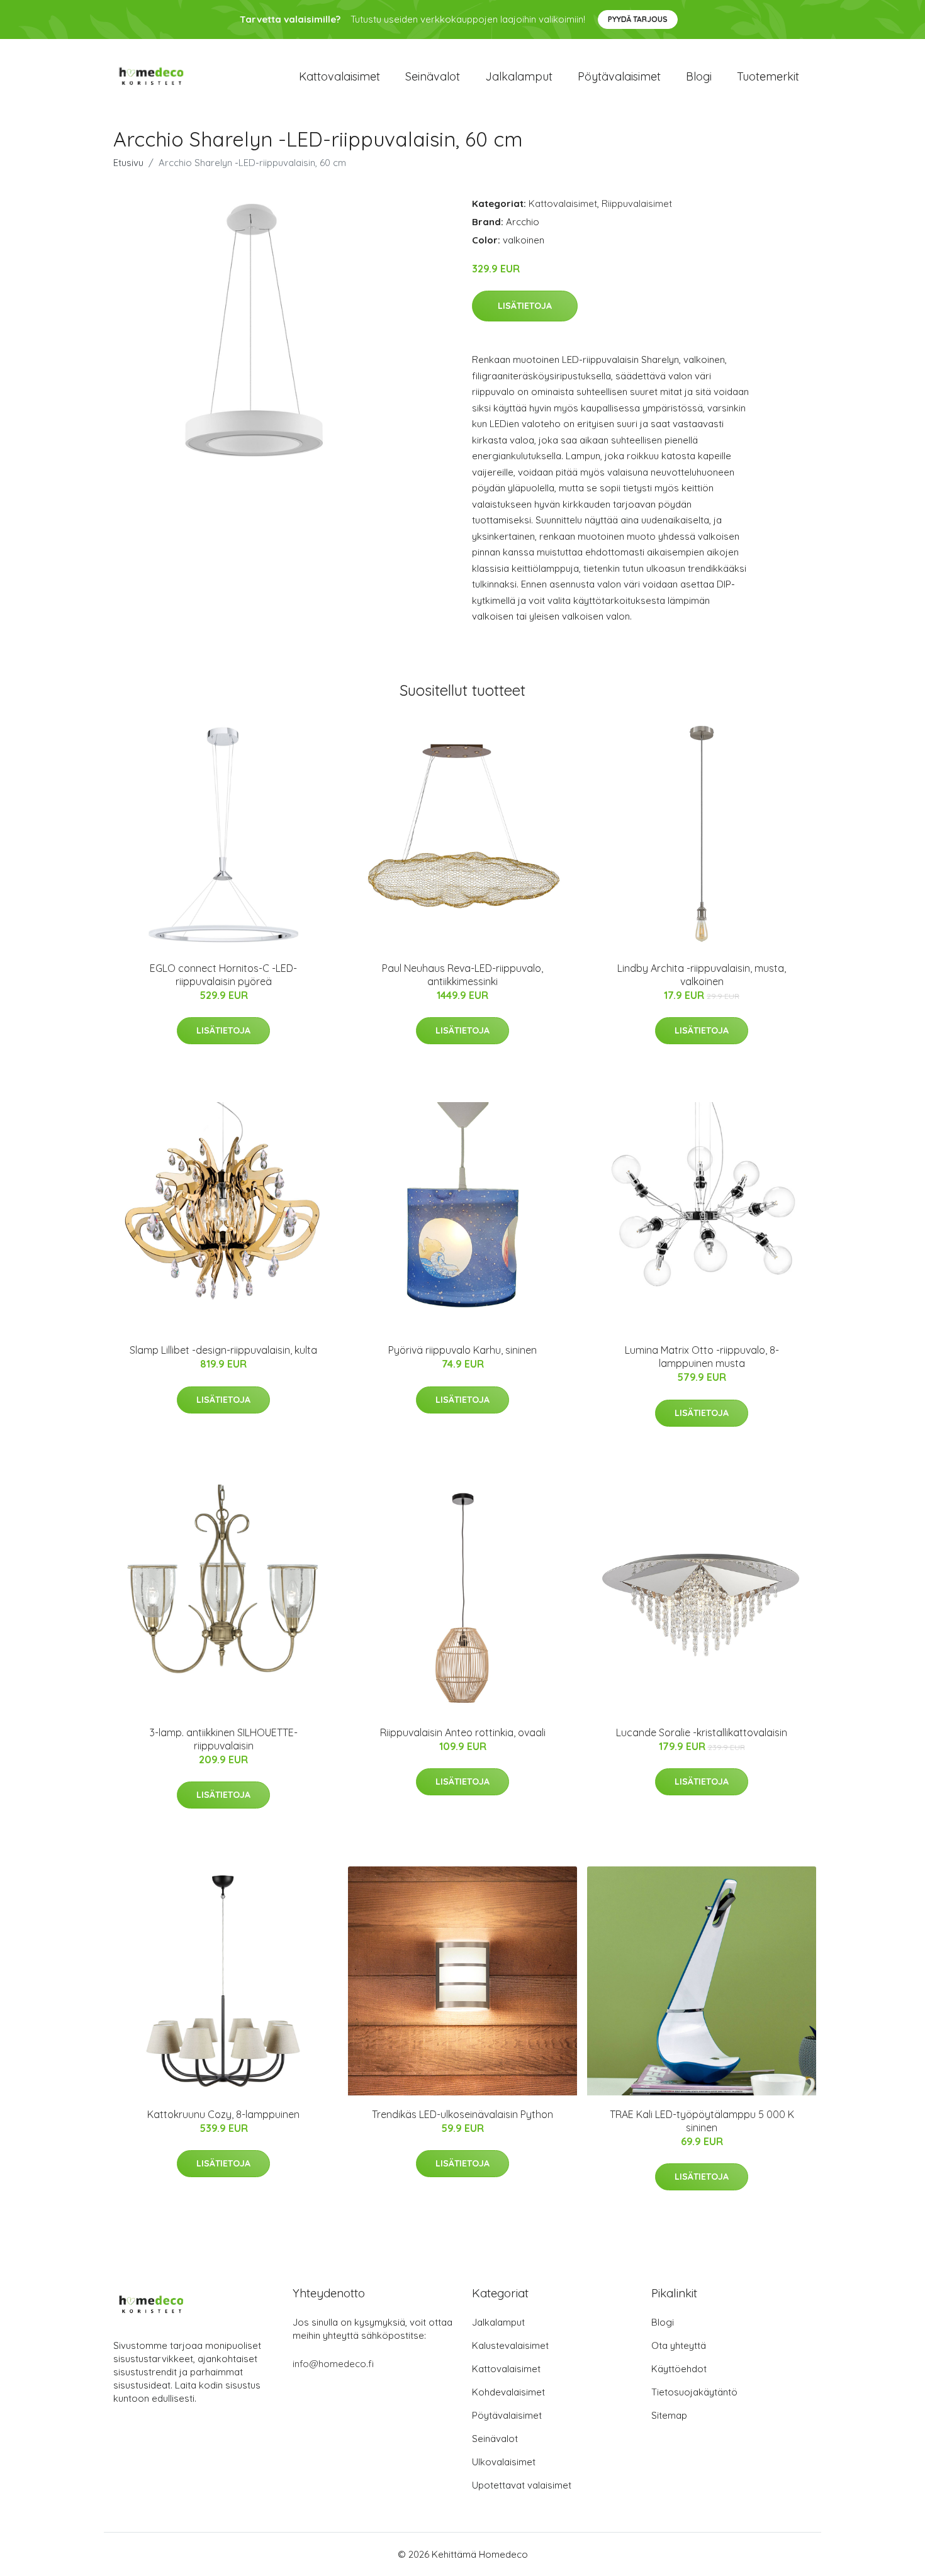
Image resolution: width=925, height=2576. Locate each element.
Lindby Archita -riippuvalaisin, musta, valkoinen (702, 975)
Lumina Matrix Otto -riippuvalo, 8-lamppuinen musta (702, 1357)
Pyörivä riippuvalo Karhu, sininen (462, 1350)
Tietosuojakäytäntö (694, 2392)
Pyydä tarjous (638, 19)
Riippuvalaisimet (637, 204)
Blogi (699, 76)
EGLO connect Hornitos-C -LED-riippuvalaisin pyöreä (223, 975)
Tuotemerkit (768, 76)
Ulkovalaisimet (504, 2462)
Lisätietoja (525, 306)
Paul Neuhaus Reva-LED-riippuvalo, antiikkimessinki (462, 975)
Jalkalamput (519, 76)
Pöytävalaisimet (619, 76)
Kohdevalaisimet (508, 2392)
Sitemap (669, 2415)
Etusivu (128, 163)
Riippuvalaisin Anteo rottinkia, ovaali (463, 1732)
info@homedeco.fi (333, 2364)
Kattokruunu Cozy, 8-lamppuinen (223, 2114)
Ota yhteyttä (679, 2345)
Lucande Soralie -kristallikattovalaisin (702, 1732)
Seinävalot (433, 76)
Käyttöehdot (679, 2369)
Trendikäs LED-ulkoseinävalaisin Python (462, 2114)
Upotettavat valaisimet (522, 2485)
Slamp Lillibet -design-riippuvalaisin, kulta (223, 1350)
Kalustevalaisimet (510, 2345)
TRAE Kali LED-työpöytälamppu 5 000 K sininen (702, 2121)
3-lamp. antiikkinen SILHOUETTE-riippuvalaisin (224, 1739)
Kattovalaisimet (339, 76)
